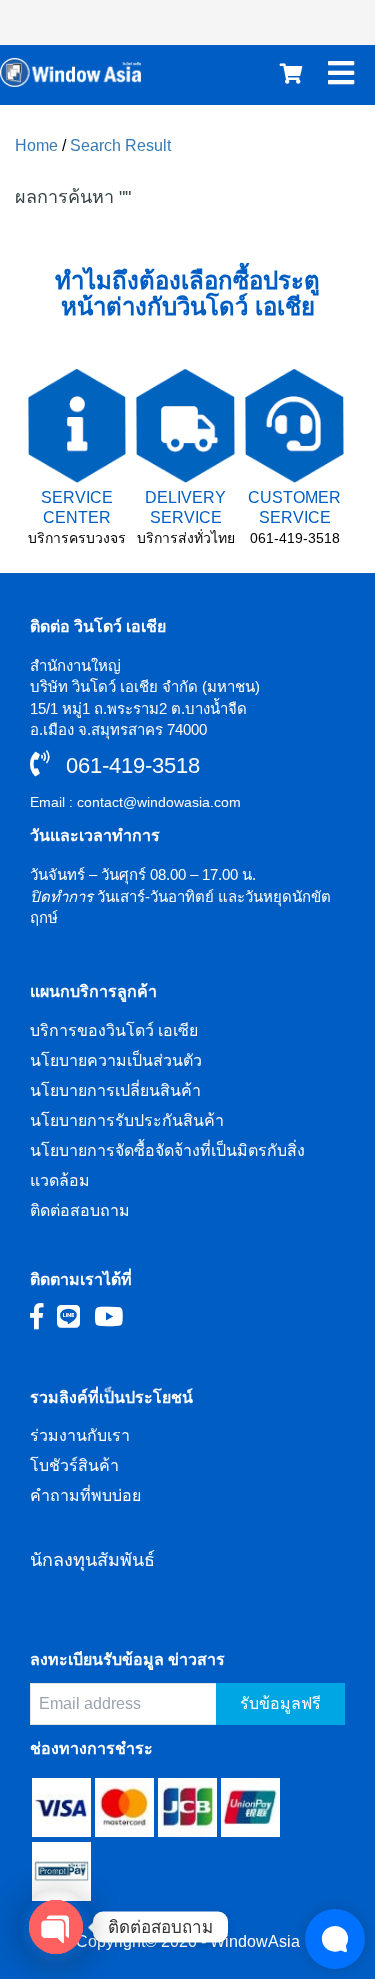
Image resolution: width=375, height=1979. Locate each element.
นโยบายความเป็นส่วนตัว (116, 1060)
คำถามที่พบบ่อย (85, 1495)
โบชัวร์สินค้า (74, 1465)
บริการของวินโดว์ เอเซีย (114, 1030)
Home (36, 145)
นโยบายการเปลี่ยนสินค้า (115, 1090)
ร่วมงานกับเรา (80, 1435)
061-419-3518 (295, 538)
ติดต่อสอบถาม (80, 1210)
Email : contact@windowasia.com (135, 802)
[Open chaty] (56, 1927)
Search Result (120, 145)
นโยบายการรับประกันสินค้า (127, 1120)
